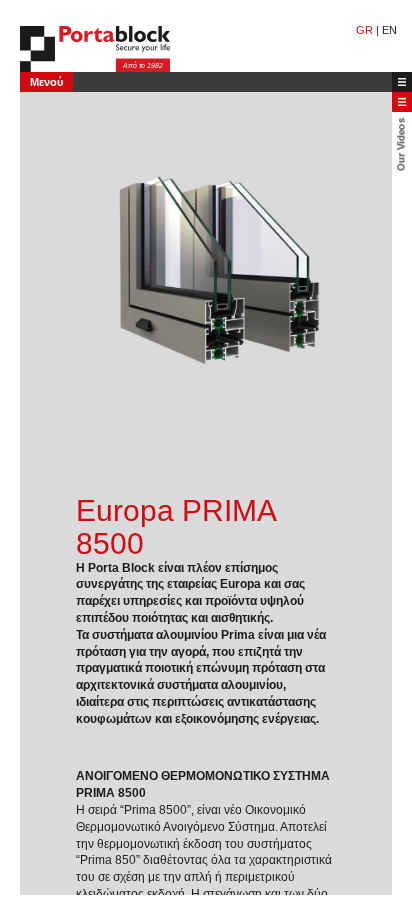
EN (389, 30)
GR (364, 30)
